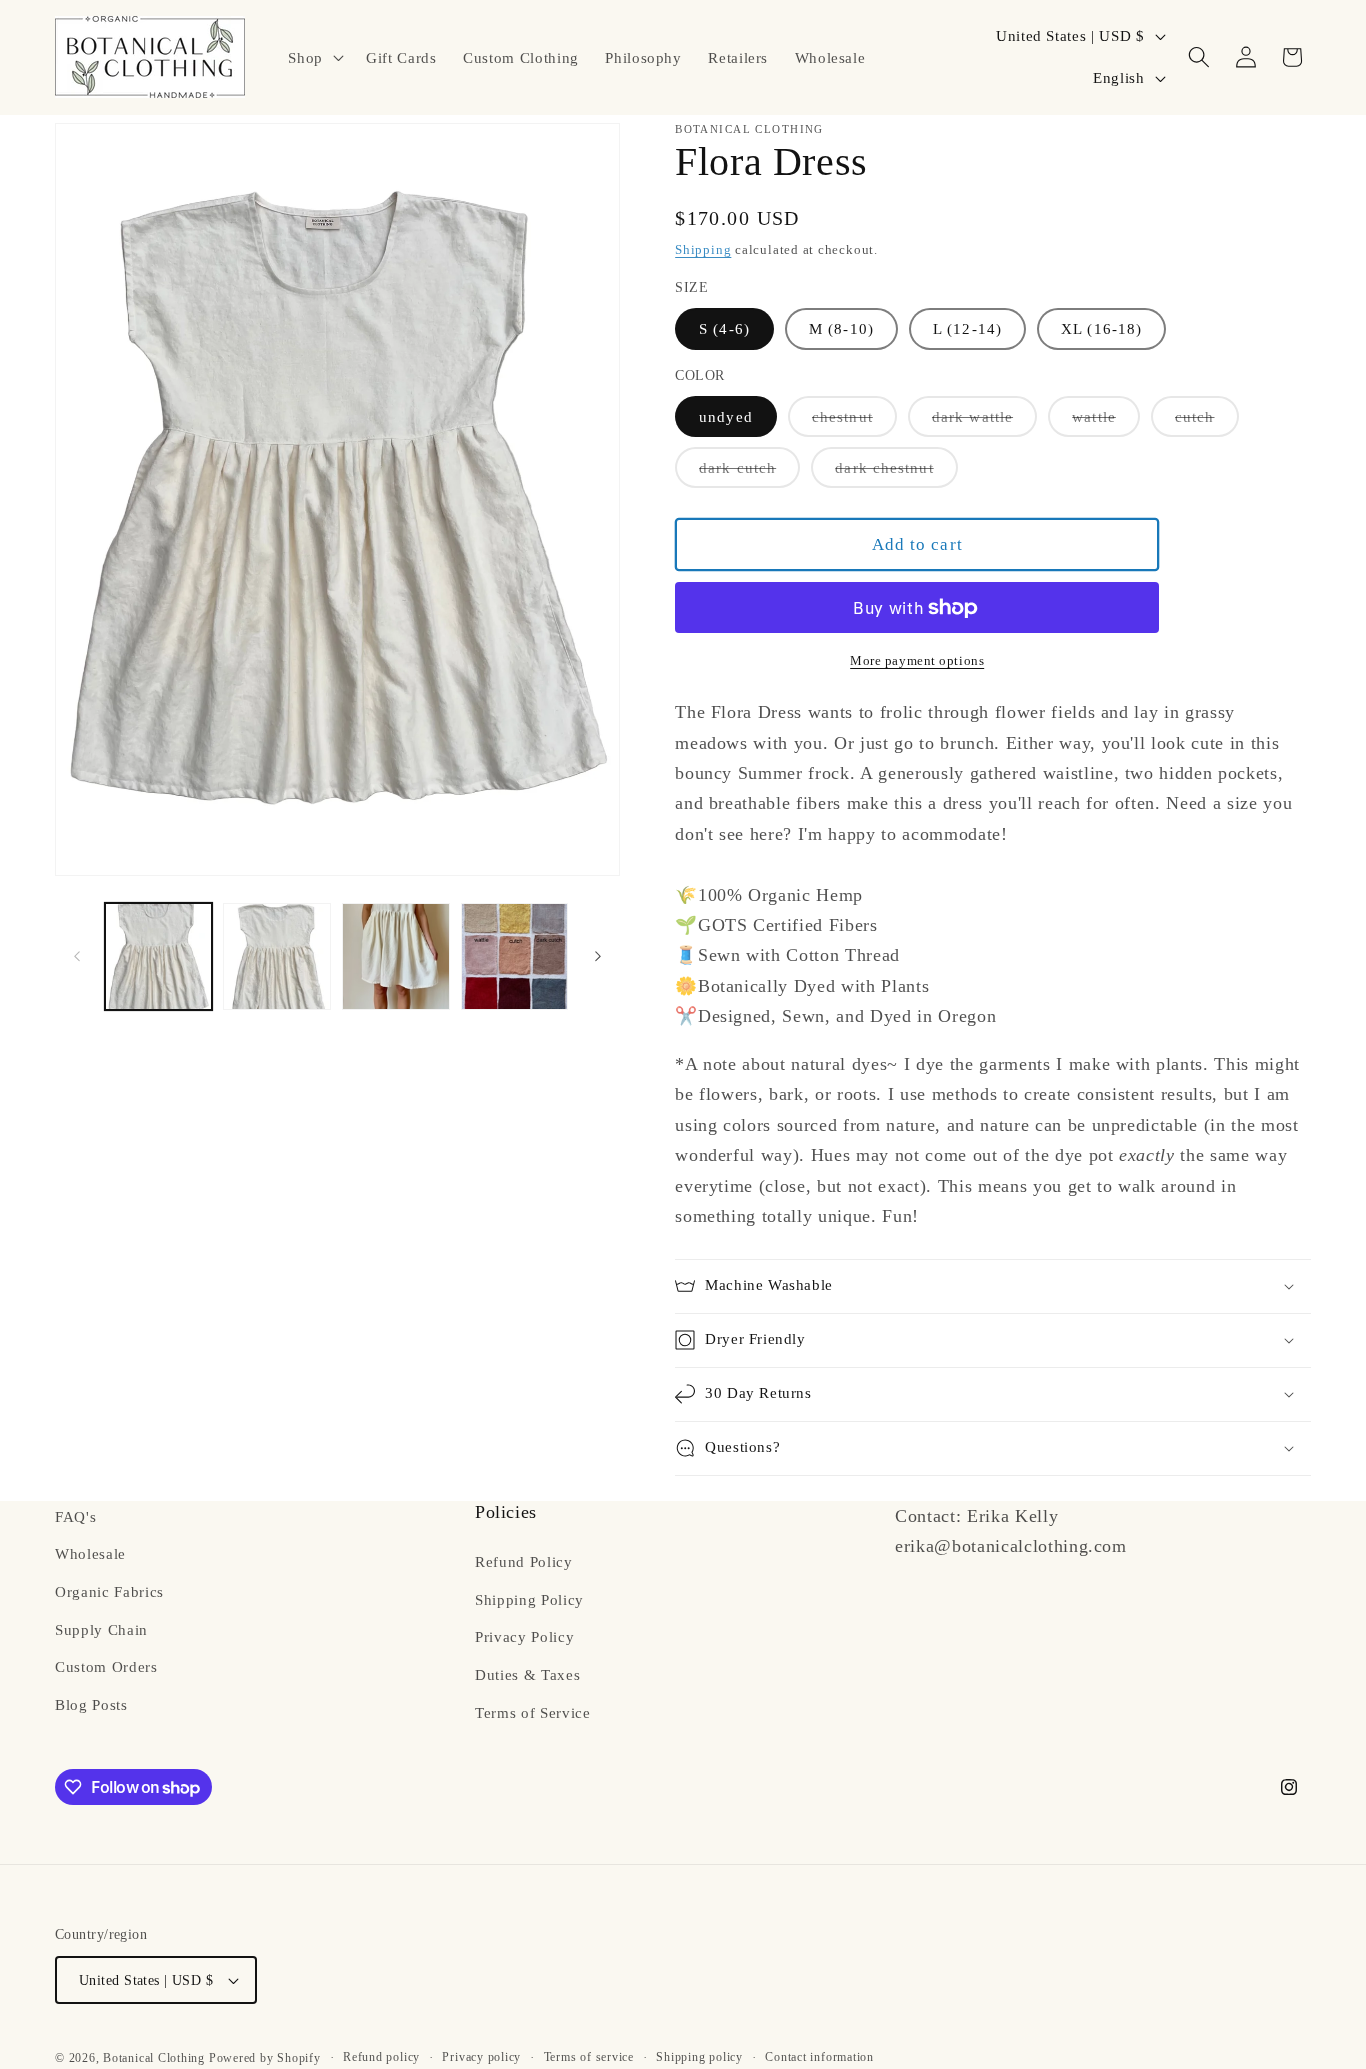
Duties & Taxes (527, 1674)
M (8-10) (841, 328)
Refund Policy (524, 1561)
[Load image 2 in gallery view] (277, 957)
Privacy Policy (524, 1637)
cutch (1207, 422)
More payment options (917, 660)
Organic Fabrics (109, 1591)
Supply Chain (101, 1629)
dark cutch (749, 473)
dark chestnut (896, 473)
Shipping (703, 249)
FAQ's (75, 1516)
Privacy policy (481, 2057)
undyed (726, 416)
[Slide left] (77, 957)
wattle (1106, 422)
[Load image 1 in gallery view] (159, 957)
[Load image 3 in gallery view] (396, 957)
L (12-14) (967, 328)
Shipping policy (699, 2057)
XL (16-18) (1101, 328)
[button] (314, 57)
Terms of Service (533, 1712)
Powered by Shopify (265, 2058)
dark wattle (984, 422)
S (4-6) (724, 328)
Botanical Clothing (154, 2058)
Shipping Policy (529, 1599)
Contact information (819, 2057)
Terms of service (589, 2057)
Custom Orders (106, 1666)
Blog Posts (91, 1704)
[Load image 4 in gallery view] (515, 957)
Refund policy (381, 2057)
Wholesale (90, 1554)
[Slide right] (598, 957)
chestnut (854, 422)
